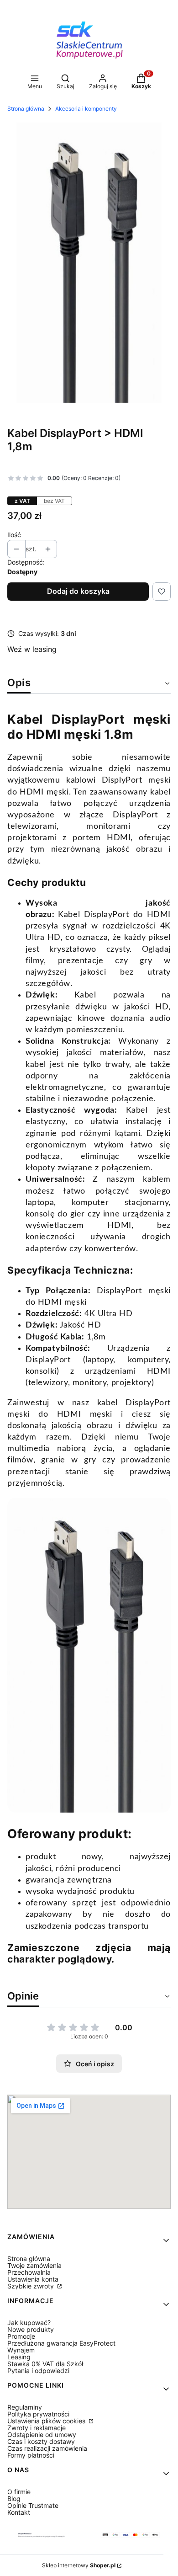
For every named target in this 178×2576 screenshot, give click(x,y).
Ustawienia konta (33, 2279)
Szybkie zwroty (31, 2286)
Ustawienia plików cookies (47, 2421)
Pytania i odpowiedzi (38, 2371)
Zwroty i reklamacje (37, 2428)
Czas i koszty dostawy (41, 2441)
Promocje (21, 2336)
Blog (14, 2499)
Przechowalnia (29, 2272)
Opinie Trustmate (33, 2505)
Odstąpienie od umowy (42, 2435)
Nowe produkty (31, 2329)
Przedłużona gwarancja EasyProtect (61, 2343)
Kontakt (19, 2512)
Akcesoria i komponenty (86, 109)
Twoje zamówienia (34, 2265)
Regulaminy (25, 2407)
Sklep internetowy (79, 2565)
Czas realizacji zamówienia (47, 2448)
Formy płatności (31, 2455)
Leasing (19, 2357)
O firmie (19, 2492)
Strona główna (26, 109)
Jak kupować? (29, 2323)
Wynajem (21, 2350)
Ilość (14, 535)
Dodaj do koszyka (78, 591)
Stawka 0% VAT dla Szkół (45, 2364)
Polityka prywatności (38, 2414)
